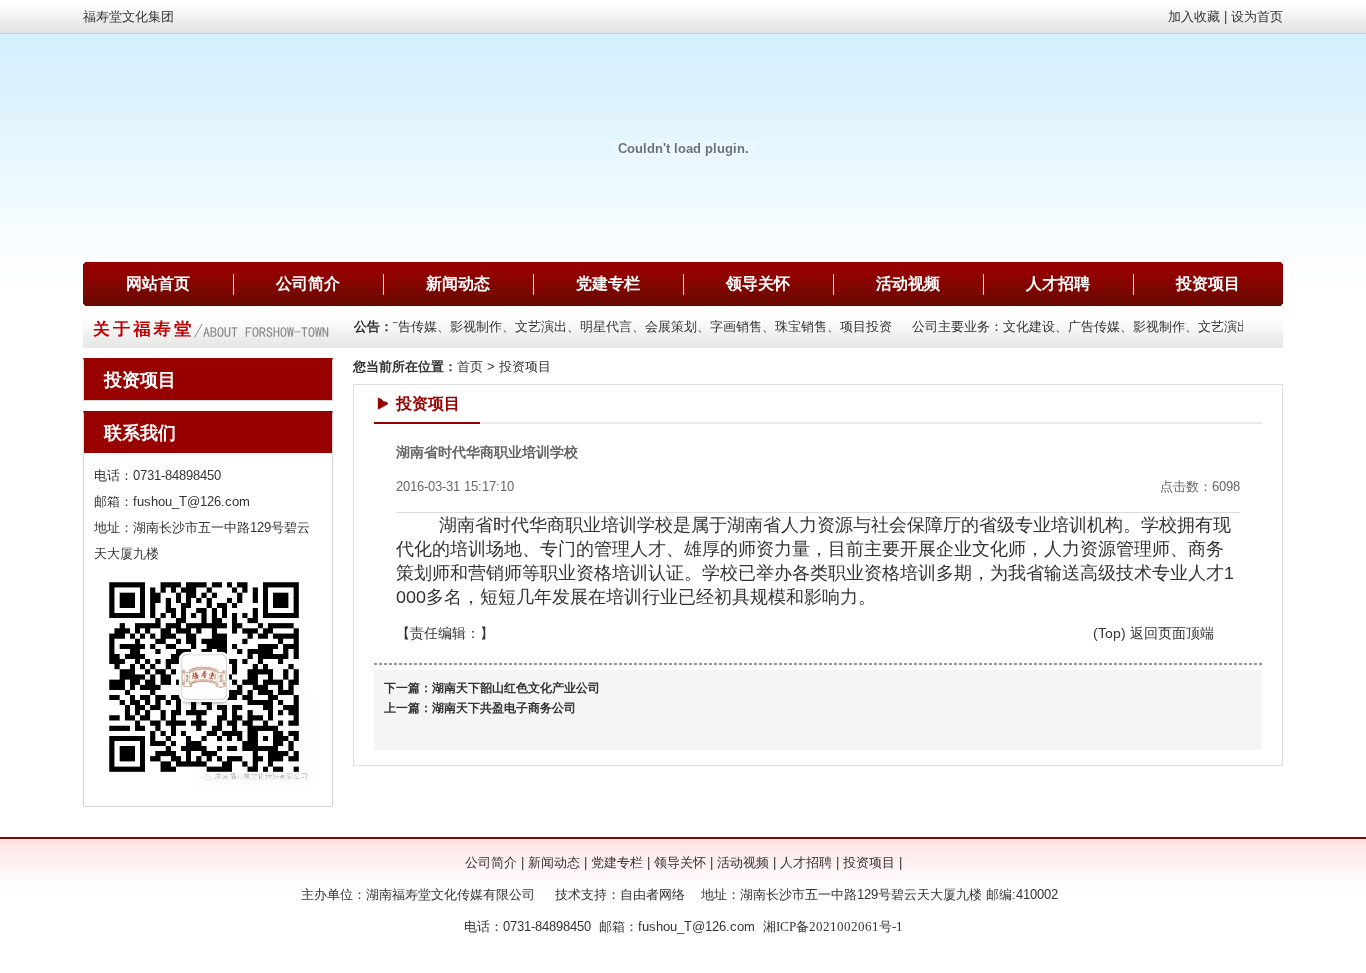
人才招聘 (1058, 283)
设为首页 (1257, 16)
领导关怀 (758, 283)
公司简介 (308, 283)
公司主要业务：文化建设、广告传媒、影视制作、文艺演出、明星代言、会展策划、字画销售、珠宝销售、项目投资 (555, 326)
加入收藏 (1194, 16)
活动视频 (908, 283)
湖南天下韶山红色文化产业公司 (516, 688)
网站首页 (158, 283)
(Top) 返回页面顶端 (1153, 633)
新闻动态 (458, 283)
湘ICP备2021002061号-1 (833, 926)
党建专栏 (608, 283)
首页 (470, 366)
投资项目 (1208, 283)
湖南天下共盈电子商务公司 (504, 708)
